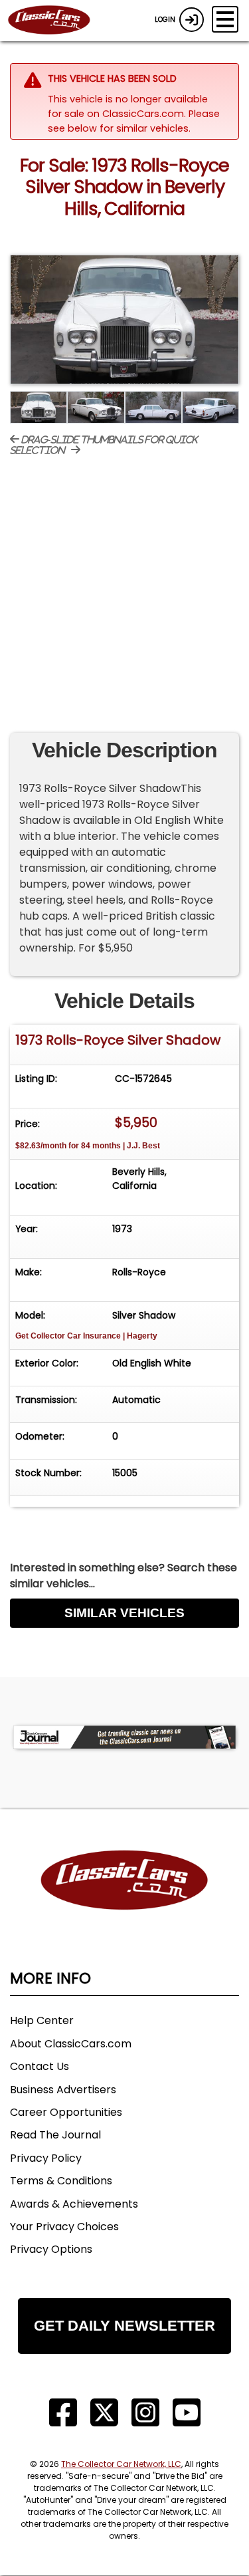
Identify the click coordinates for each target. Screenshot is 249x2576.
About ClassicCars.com (71, 2044)
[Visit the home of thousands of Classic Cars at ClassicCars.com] (57, 21)
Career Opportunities (66, 2112)
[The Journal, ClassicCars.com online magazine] (124, 1737)
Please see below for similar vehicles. (134, 121)
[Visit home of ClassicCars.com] (124, 1900)
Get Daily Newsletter (124, 2326)
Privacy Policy (46, 2158)
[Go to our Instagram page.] (145, 2413)
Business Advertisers (63, 2090)
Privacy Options (51, 2249)
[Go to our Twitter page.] (104, 2413)
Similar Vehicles (124, 1613)
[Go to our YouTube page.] (187, 2413)
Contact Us (40, 2066)
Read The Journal (55, 2135)
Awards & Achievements (74, 2204)
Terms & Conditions (61, 2181)
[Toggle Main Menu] (225, 19)
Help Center (42, 2020)
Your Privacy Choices (64, 2227)
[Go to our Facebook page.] (63, 2413)
